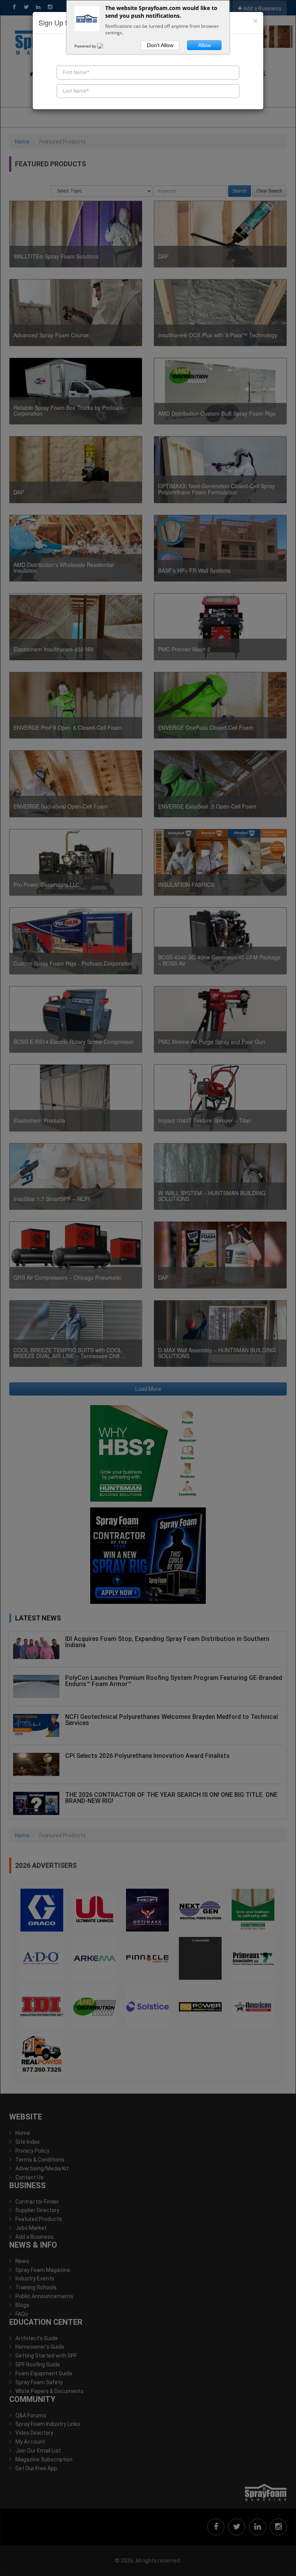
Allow (204, 45)
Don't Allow (160, 45)
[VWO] (105, 46)
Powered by (86, 46)
